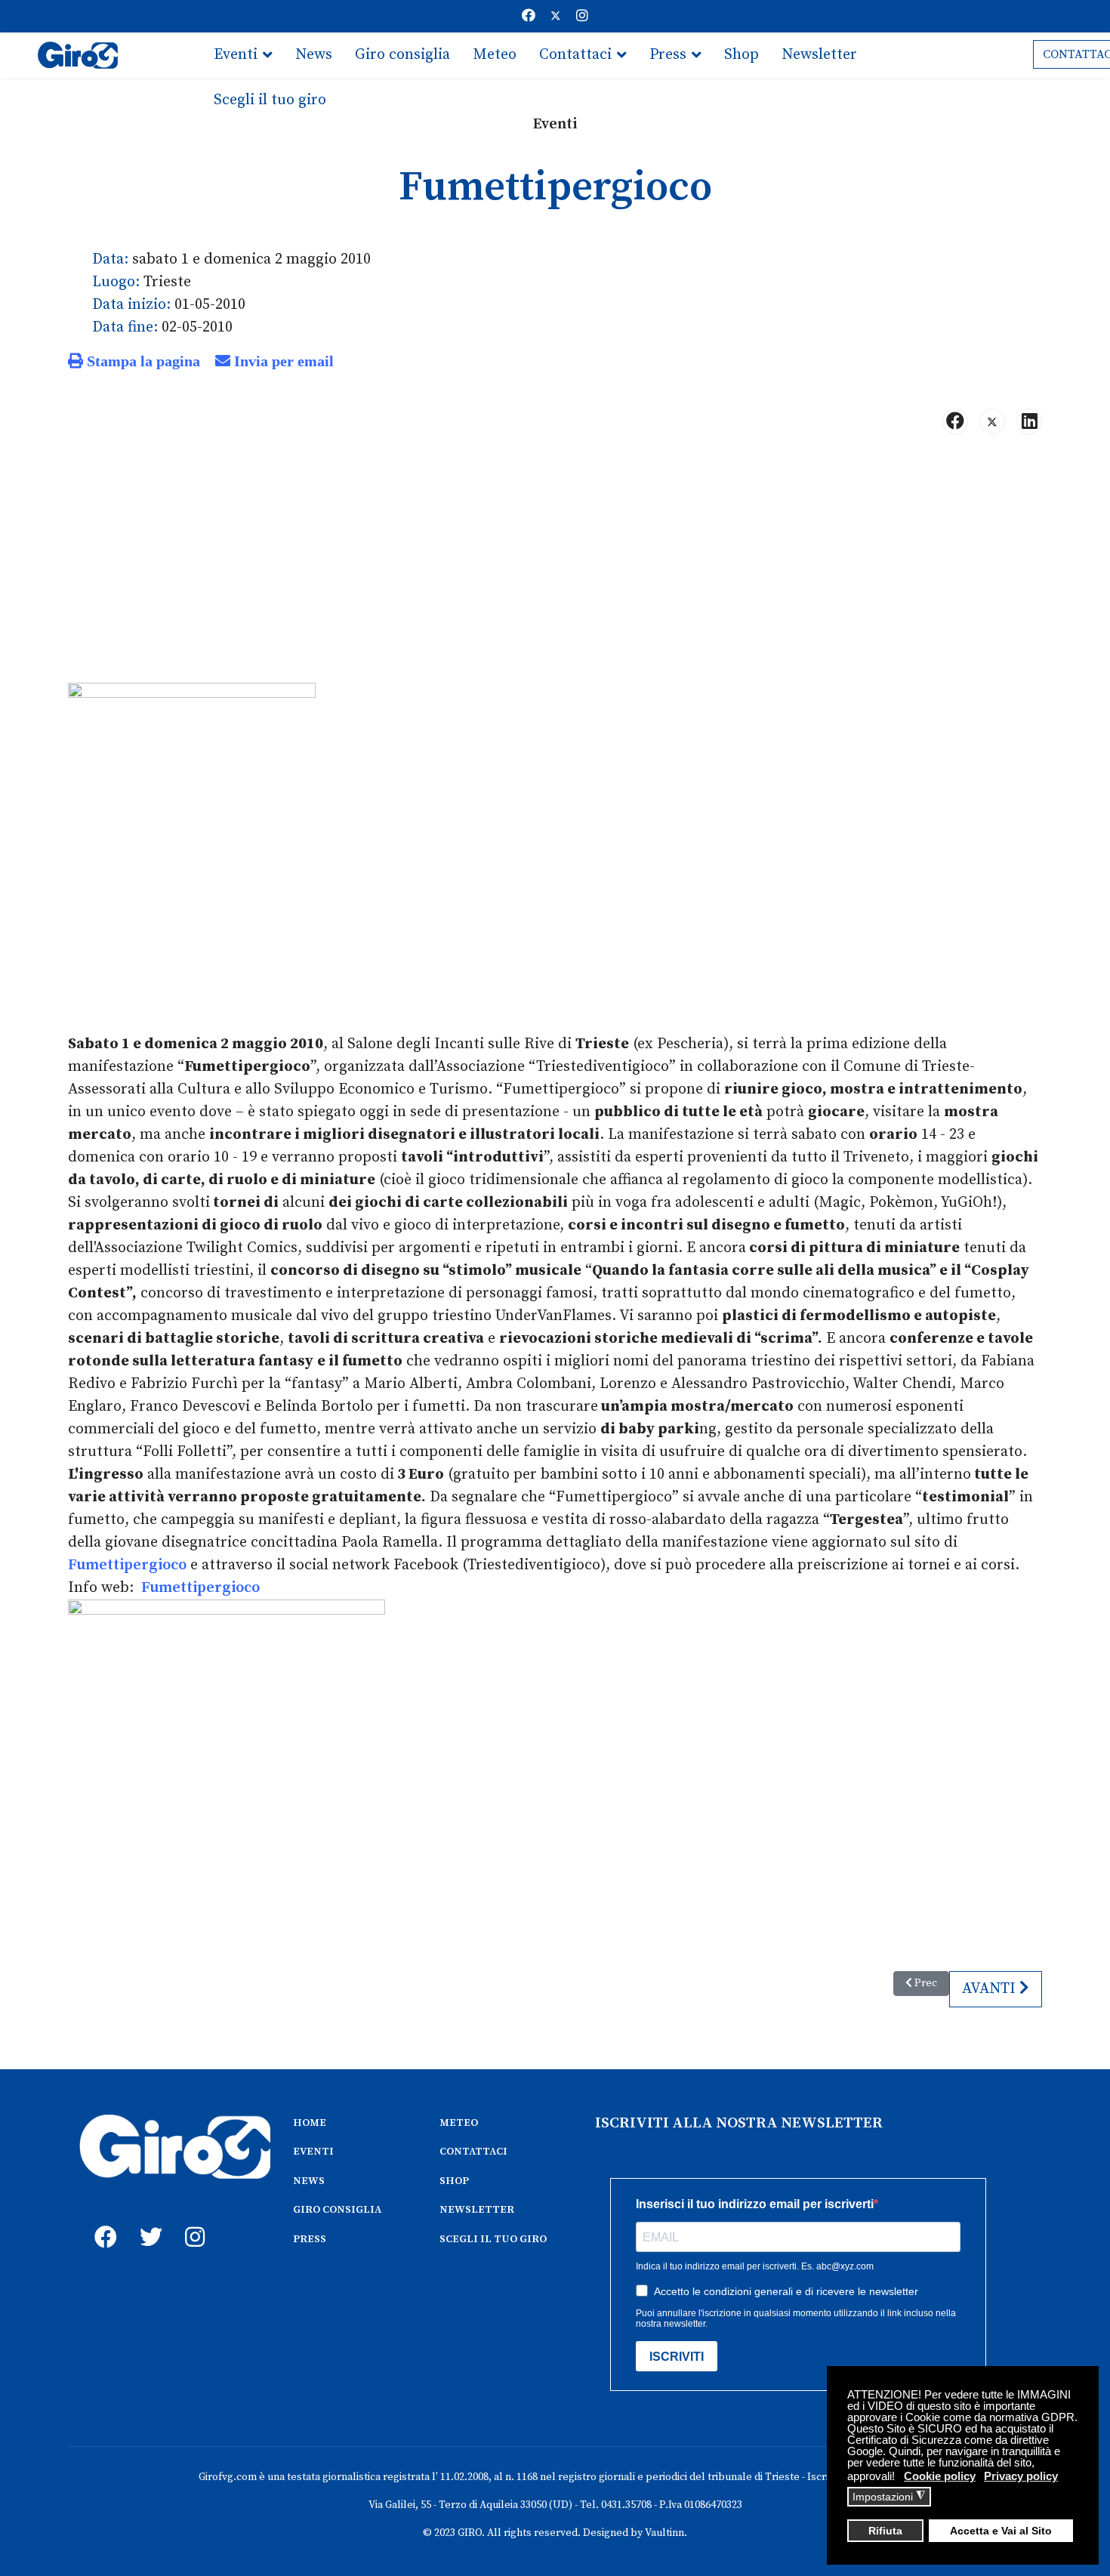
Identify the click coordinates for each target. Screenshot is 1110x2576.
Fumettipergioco (127, 1565)
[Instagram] (582, 16)
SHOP (454, 2181)
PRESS (310, 2239)
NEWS (309, 2181)
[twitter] (147, 2220)
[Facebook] (529, 16)
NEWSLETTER (477, 2210)
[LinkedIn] (1029, 421)
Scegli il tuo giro (270, 100)
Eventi (236, 55)
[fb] (102, 2220)
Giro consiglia (402, 55)
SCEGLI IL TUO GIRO (493, 2239)
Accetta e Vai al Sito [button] (1001, 2531)
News (314, 55)
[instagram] (193, 2220)
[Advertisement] (555, 565)
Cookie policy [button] (940, 2476)
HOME (310, 2123)
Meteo (495, 55)
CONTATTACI (473, 2152)
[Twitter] (556, 16)
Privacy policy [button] (1021, 2476)
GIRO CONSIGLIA (337, 2210)
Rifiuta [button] (885, 2531)
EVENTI (313, 2152)
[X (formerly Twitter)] (992, 421)
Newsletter (819, 55)
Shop (742, 55)
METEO (459, 2123)
